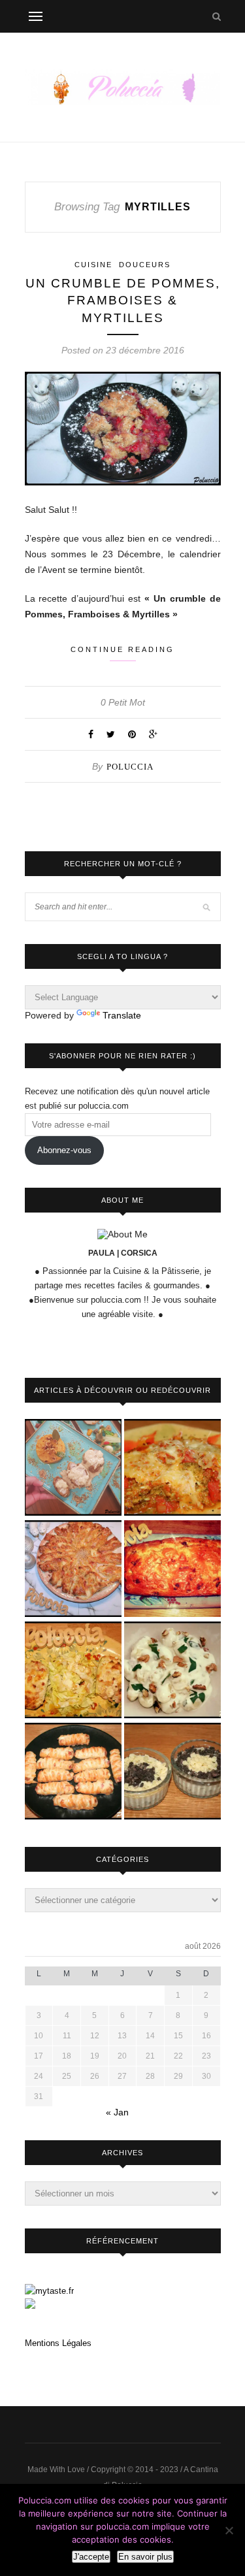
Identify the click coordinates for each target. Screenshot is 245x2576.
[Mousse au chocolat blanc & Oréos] (172, 1772)
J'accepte (91, 2557)
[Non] (229, 2530)
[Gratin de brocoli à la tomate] (172, 1468)
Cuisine (93, 265)
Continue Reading (122, 649)
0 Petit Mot (123, 702)
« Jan (117, 2112)
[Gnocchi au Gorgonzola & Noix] (172, 1671)
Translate (122, 1015)
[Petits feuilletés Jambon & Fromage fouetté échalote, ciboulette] (73, 1772)
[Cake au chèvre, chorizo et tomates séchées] (172, 1570)
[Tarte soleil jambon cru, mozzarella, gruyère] (73, 1570)
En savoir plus (145, 2557)
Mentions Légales (58, 2343)
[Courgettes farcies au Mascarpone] (73, 1671)
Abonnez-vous (64, 1150)
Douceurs (145, 265)
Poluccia (130, 767)
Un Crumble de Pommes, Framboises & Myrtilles (123, 301)
